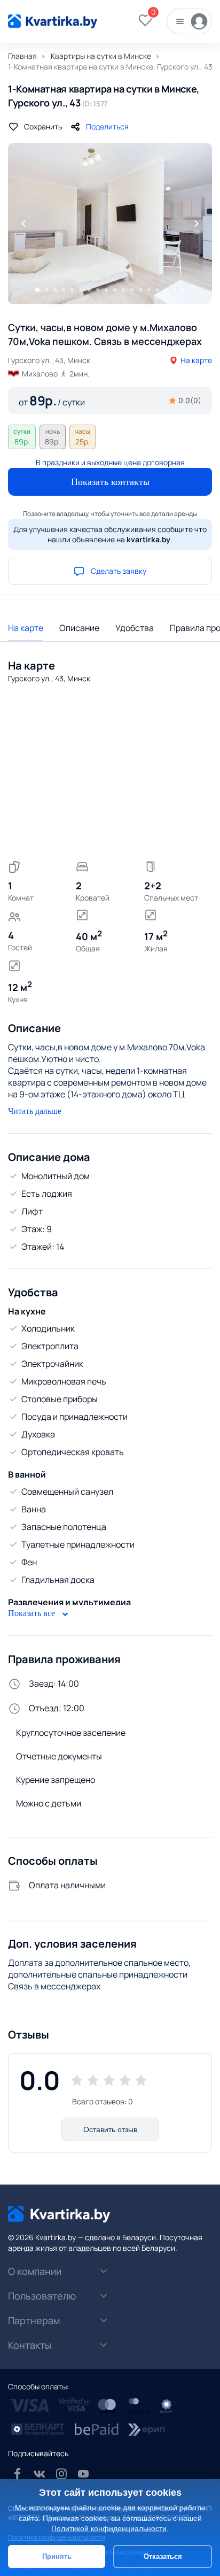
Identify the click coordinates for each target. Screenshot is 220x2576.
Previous (23, 224)
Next (197, 224)
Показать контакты (110, 482)
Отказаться (163, 2556)
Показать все (33, 1613)
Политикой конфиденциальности (109, 2528)
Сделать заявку (119, 571)
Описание (79, 628)
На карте (196, 360)
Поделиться (107, 126)
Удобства (135, 628)
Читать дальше (35, 1111)
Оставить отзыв (110, 2129)
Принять (57, 2556)
